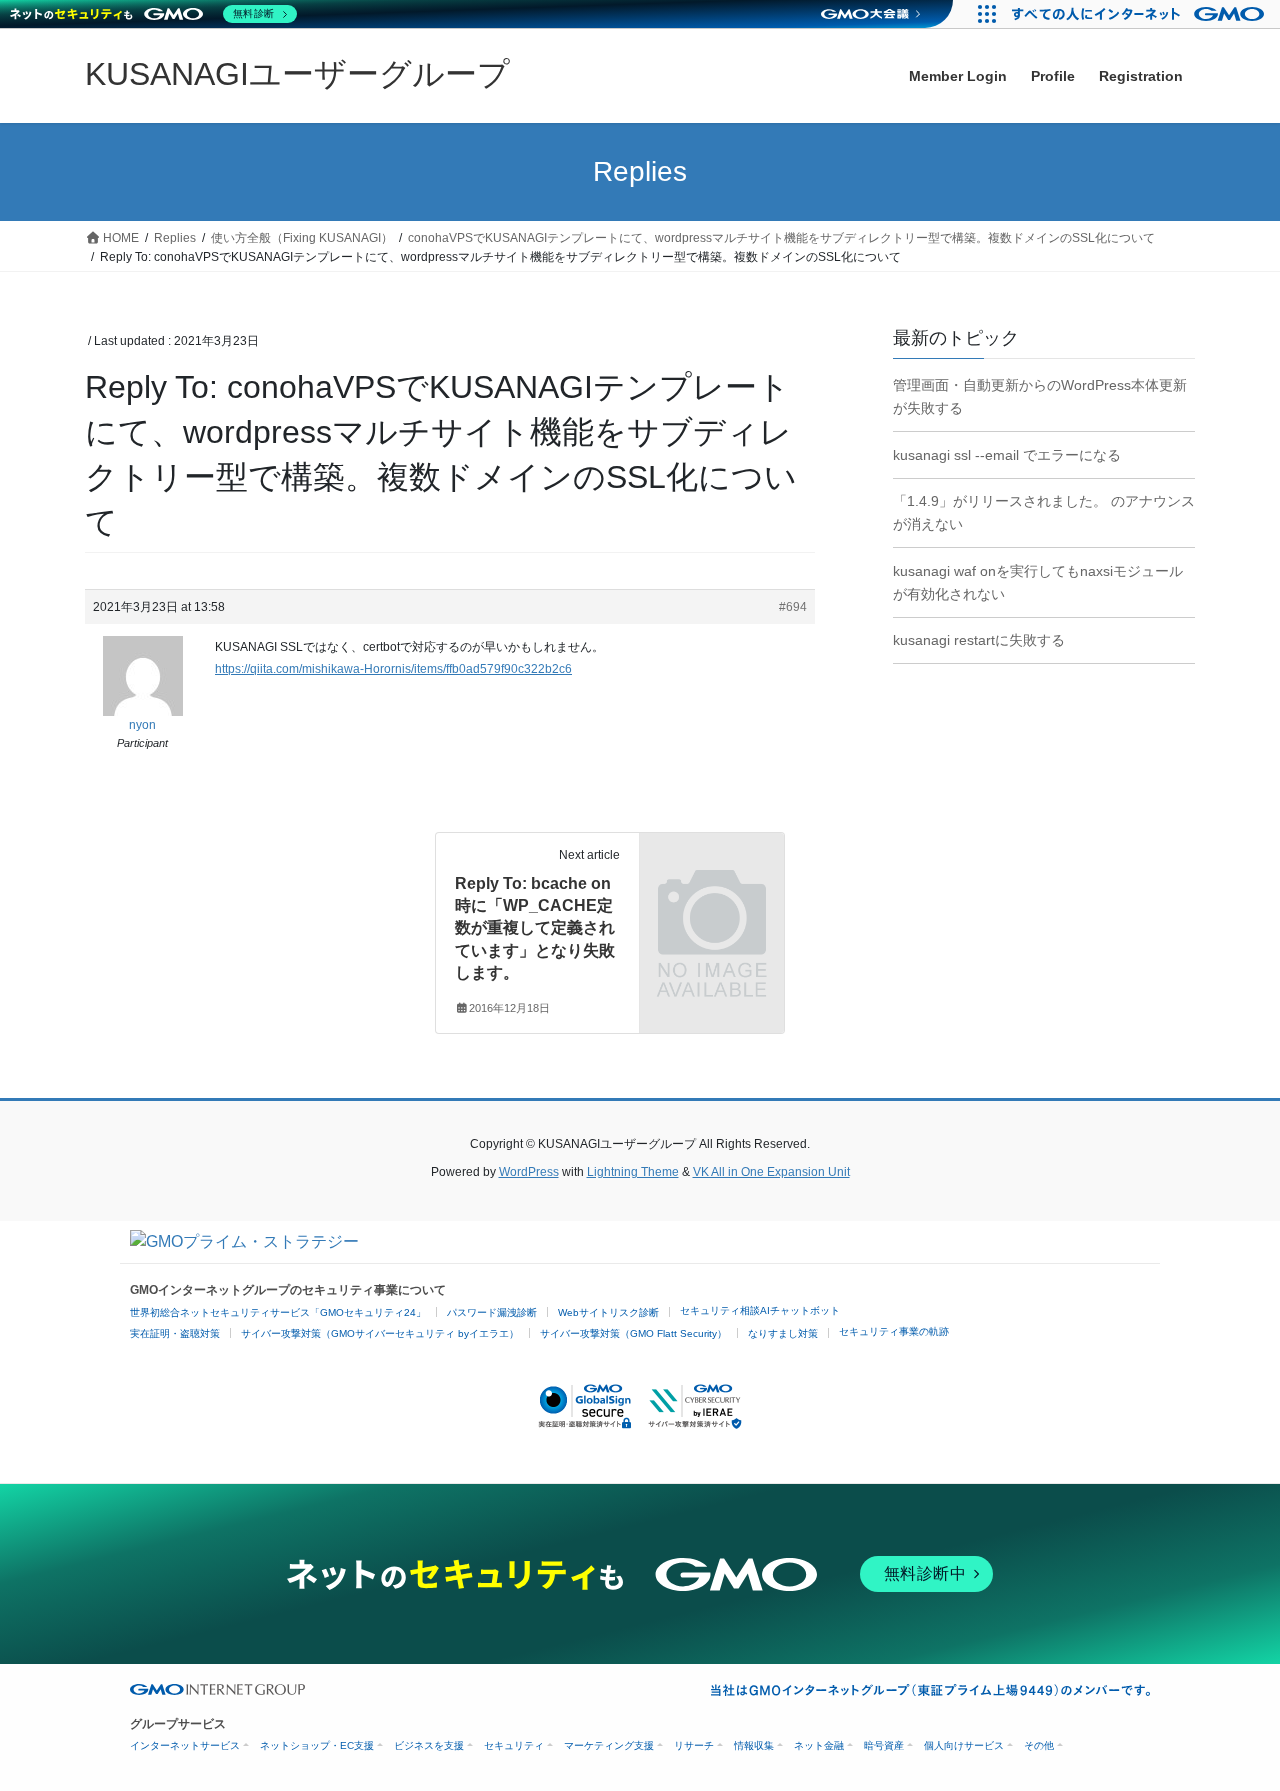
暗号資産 (884, 1745)
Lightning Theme (633, 1172)
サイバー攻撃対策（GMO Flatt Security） (633, 1333)
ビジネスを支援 (429, 1745)
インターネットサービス (185, 1745)
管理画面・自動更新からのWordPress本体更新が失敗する (1040, 396)
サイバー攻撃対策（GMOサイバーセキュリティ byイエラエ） (380, 1333)
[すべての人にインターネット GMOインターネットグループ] (1140, 14)
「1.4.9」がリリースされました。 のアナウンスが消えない (1044, 512)
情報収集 (754, 1745)
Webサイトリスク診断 (608, 1312)
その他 (1039, 1745)
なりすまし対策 (783, 1333)
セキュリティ (514, 1745)
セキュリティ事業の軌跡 (894, 1331)
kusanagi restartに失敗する (979, 640)
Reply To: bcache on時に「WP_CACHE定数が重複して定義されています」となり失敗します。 (535, 928)
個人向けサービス (964, 1745)
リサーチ (694, 1745)
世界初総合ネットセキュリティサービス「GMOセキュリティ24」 (278, 1312)
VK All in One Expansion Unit (771, 1172)
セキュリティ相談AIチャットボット (760, 1310)
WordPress (529, 1172)
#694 (793, 607)
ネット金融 (819, 1745)
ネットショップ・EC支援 (317, 1745)
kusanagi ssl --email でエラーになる (1007, 455)
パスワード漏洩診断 (492, 1312)
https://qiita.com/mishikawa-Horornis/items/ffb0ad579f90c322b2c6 (393, 669)
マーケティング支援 (609, 1745)
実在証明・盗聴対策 (175, 1333)
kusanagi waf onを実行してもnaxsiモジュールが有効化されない (1038, 582)
